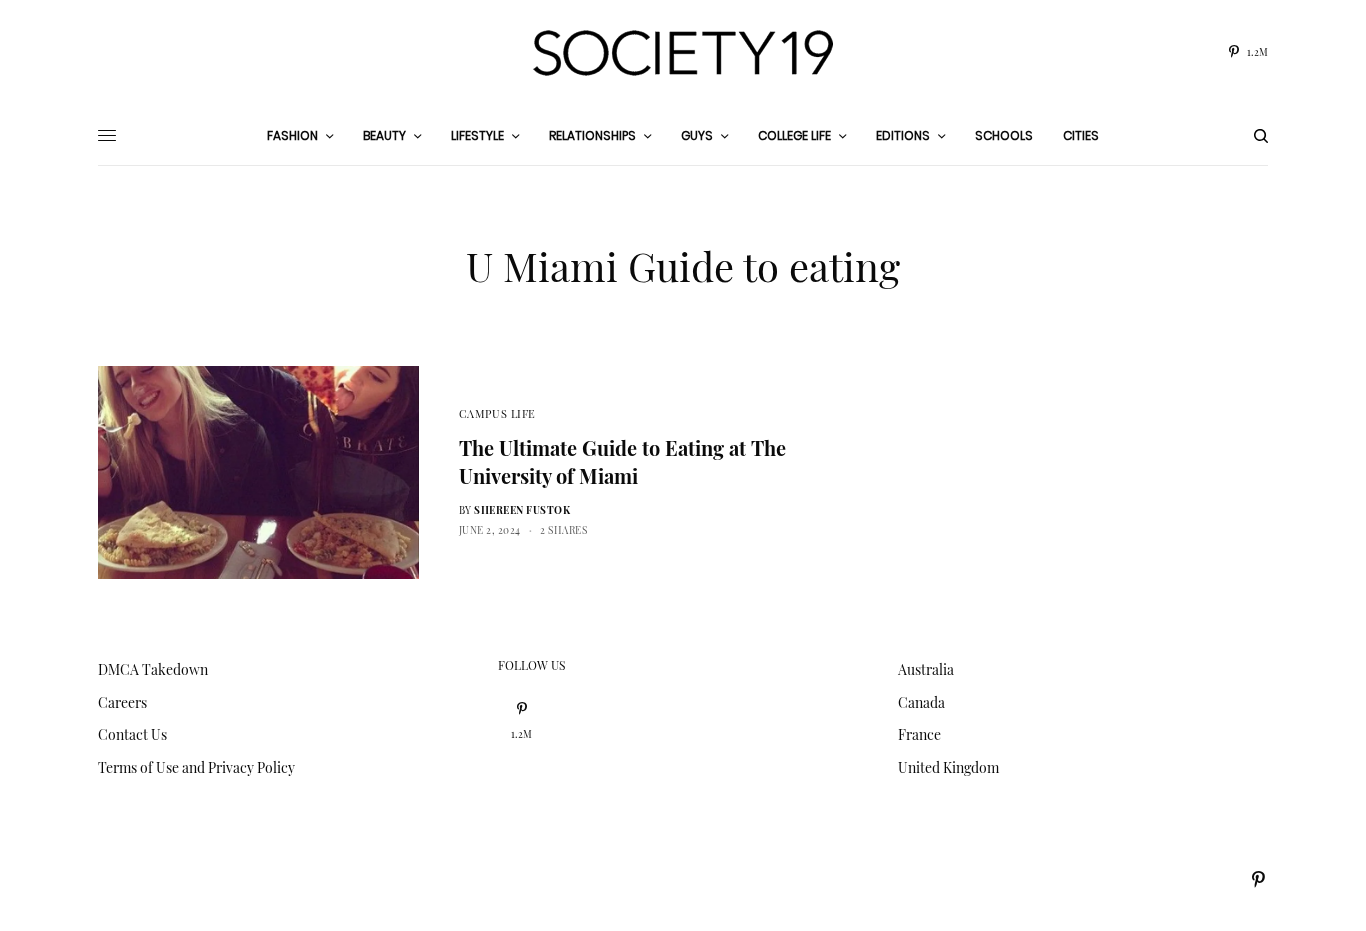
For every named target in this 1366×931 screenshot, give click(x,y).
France (919, 734)
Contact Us (132, 734)
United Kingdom (948, 767)
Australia (926, 669)
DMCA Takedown (153, 669)
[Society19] (683, 53)
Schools (1004, 135)
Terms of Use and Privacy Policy (196, 767)
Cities (1081, 135)
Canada (921, 702)
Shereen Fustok (522, 510)
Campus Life (497, 413)
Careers (122, 702)
